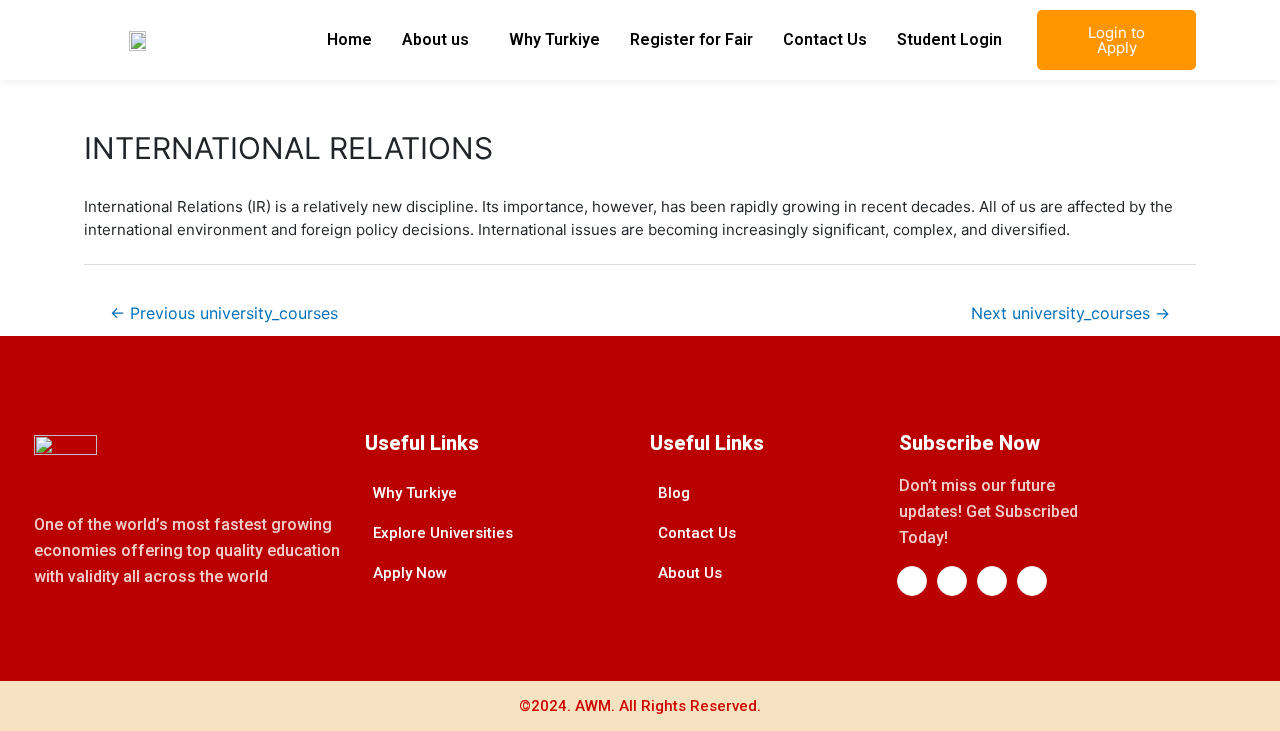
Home (349, 39)
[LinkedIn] (952, 581)
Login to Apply (1116, 40)
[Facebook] (912, 581)
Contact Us (825, 39)
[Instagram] (992, 581)
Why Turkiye (554, 39)
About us (435, 39)
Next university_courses (1070, 313)
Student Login (949, 39)
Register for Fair (691, 39)
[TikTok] (1032, 581)
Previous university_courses (224, 313)
